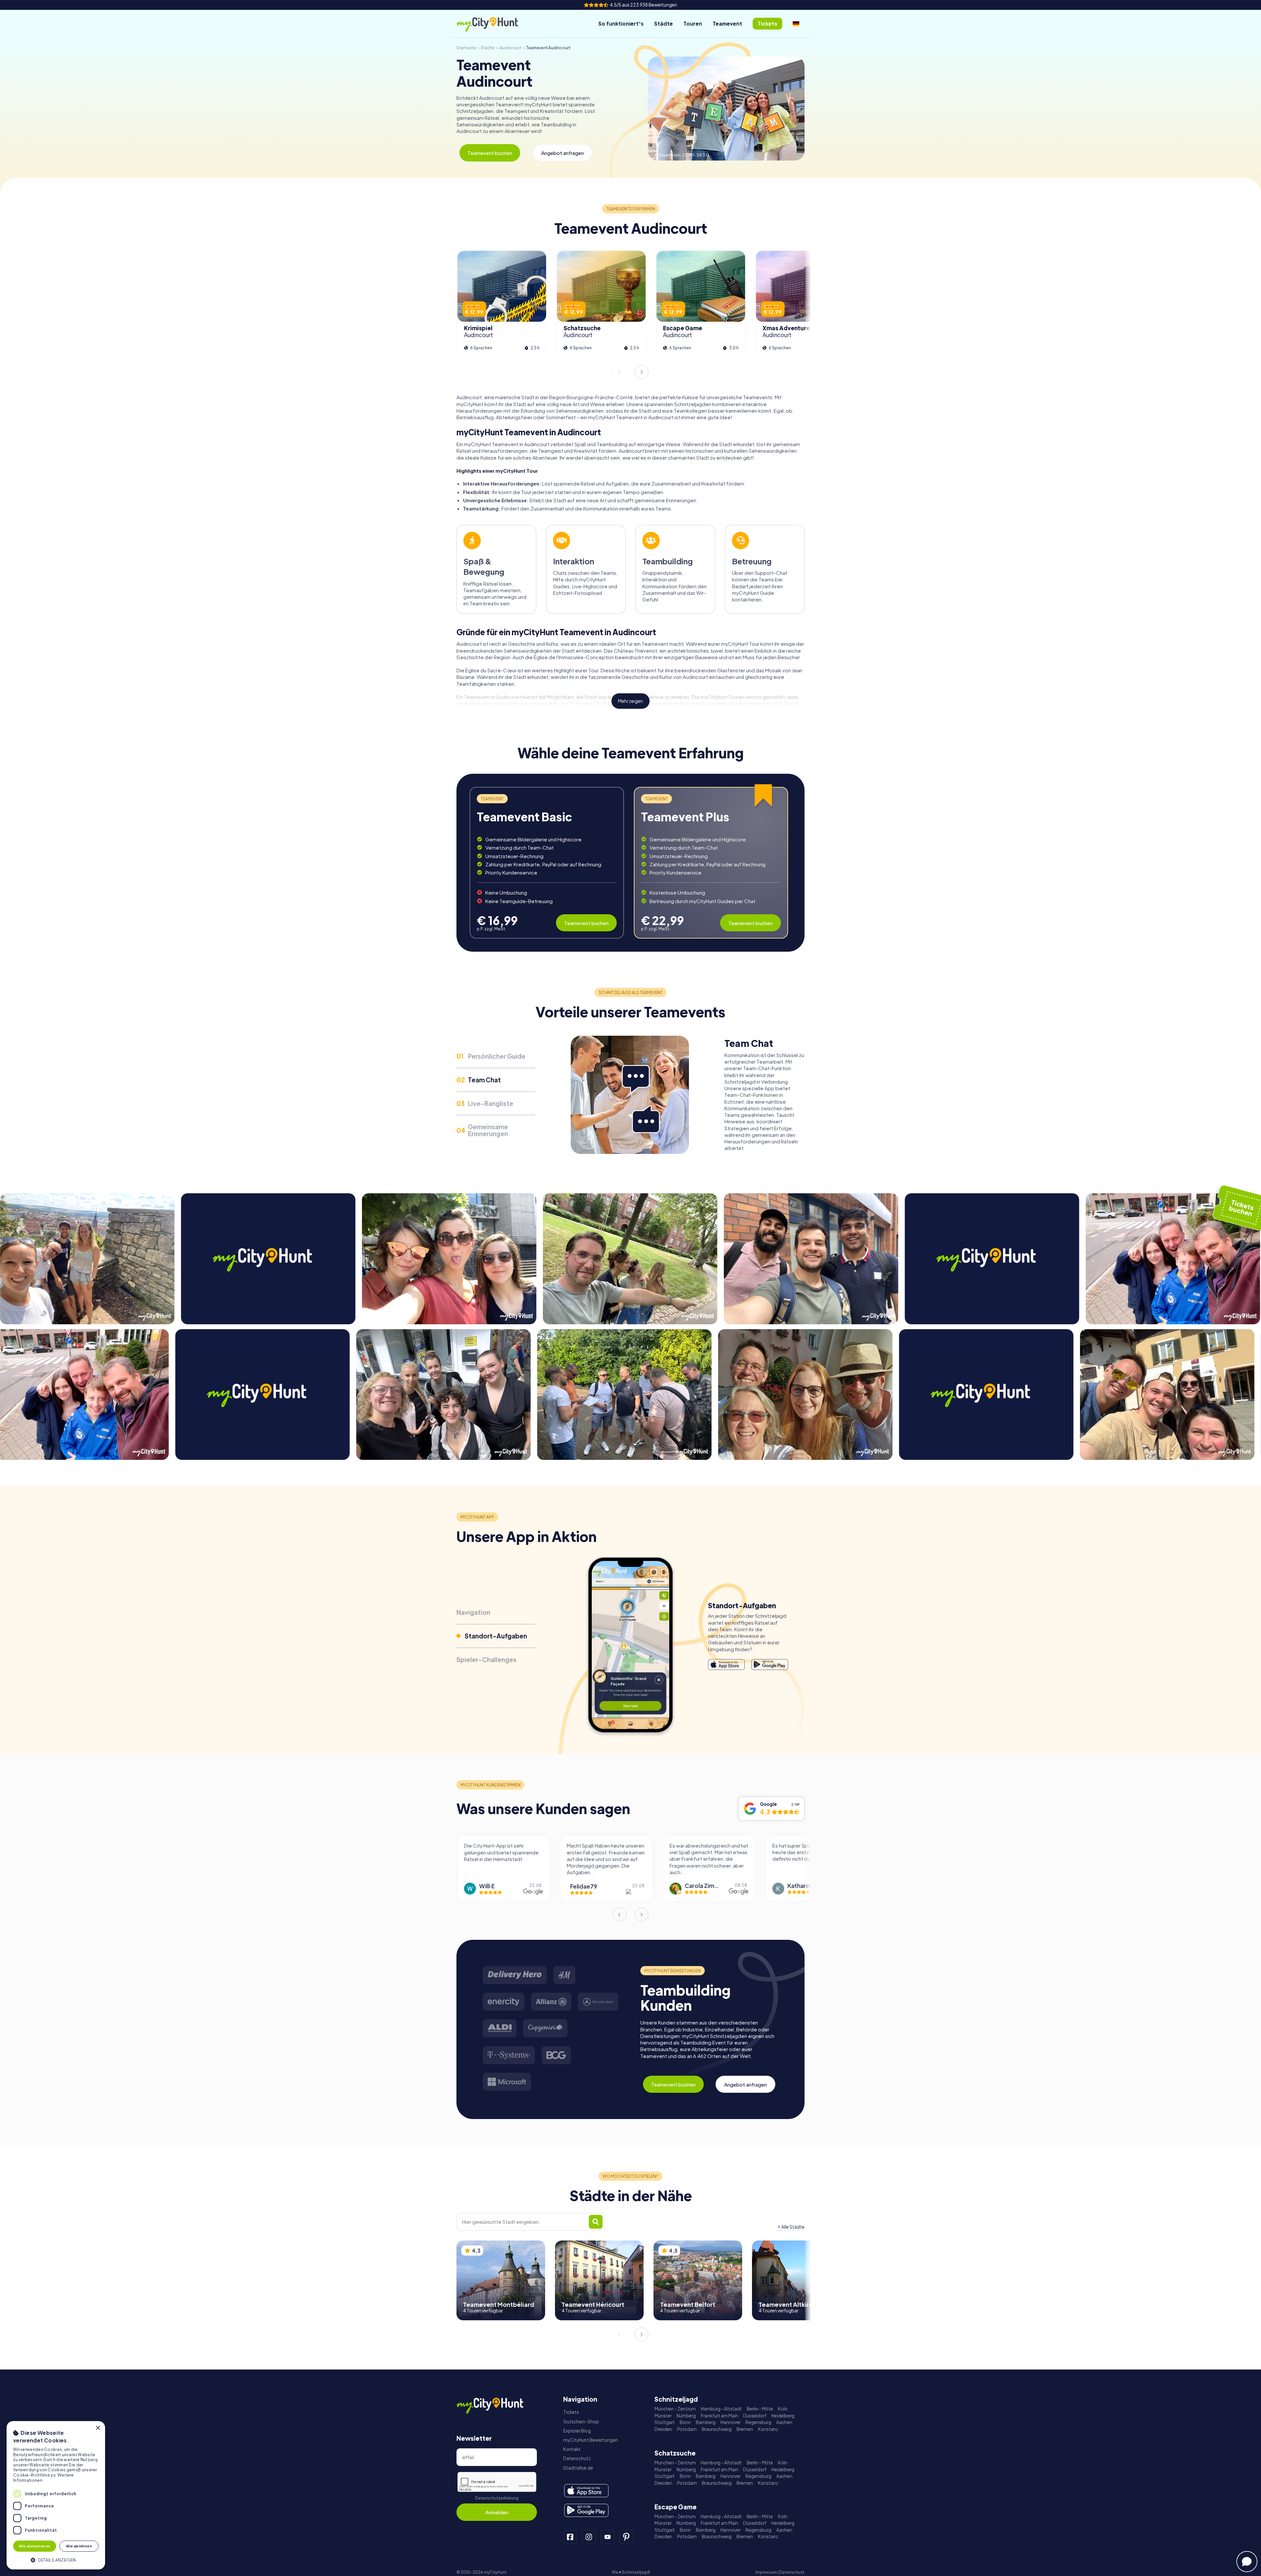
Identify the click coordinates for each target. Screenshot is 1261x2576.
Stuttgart (665, 2422)
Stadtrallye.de (578, 2468)
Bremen (745, 2429)
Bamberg (706, 2422)
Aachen (784, 2422)
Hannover (730, 2422)
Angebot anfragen (563, 153)
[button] (56, 2559)
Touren (693, 23)
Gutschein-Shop (581, 2422)
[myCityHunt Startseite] (494, 24)
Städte (664, 23)
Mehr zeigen (630, 701)
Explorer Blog (577, 2431)
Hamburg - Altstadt (721, 2409)
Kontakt (572, 2449)
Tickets (571, 2412)
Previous (619, 372)
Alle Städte (793, 2227)
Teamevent (727, 23)
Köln (783, 2409)
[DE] (796, 24)
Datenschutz (577, 2458)
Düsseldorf (755, 2416)
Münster (663, 2416)
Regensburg (758, 2422)
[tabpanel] (547, 863)
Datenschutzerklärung (497, 2498)
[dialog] (56, 2495)
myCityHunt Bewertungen (591, 2440)
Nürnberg (686, 2416)
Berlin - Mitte (760, 2409)
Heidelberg (783, 2416)
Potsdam (687, 2429)
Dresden (663, 2429)
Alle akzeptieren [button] (34, 2546)
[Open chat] (1247, 2562)
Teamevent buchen (490, 153)
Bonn (685, 2422)
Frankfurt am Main (719, 2416)
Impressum (766, 2572)
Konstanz (768, 2429)
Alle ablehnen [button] (79, 2546)
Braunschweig (717, 2429)
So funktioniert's (621, 23)
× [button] (98, 2428)
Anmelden (497, 2512)
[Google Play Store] (770, 1665)
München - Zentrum (675, 2409)
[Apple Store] (726, 1665)
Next (642, 372)
